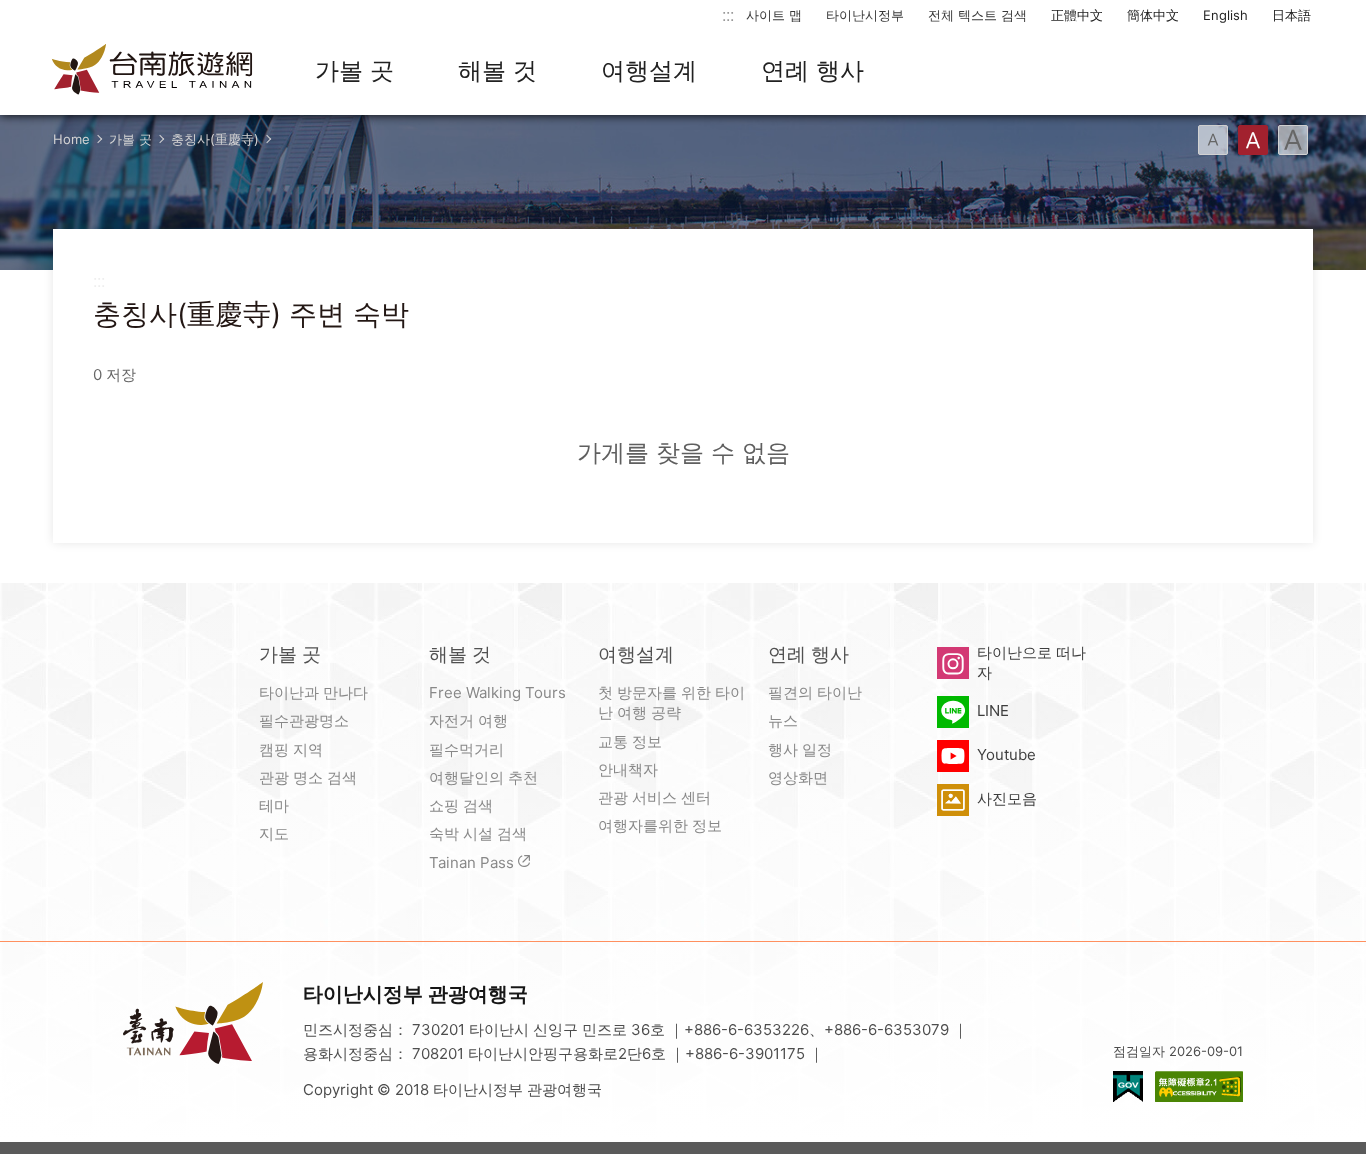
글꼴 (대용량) (1293, 140)
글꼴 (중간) (1253, 140)
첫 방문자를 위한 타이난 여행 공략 (671, 702)
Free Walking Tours (497, 692)
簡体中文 (1153, 15)
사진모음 (1007, 798)
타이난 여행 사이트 (153, 71)
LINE (993, 710)
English (1225, 15)
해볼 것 (497, 70)
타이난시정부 (865, 15)
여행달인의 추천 (483, 777)
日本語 (1291, 15)
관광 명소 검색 (308, 777)
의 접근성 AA (1199, 1086)
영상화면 (798, 777)
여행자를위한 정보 (660, 825)
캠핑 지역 (291, 749)
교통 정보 (630, 741)
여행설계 (649, 70)
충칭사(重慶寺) (215, 139)
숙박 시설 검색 (478, 833)
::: (728, 14)
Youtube (1006, 754)
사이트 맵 (774, 15)
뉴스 (783, 720)
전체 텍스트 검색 (977, 15)
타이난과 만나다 (313, 692)
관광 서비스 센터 (654, 797)
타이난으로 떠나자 (1031, 662)
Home (71, 139)
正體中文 (1077, 15)
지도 (274, 833)
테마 (274, 805)
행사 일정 (800, 749)
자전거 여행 (468, 720)
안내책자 (628, 769)
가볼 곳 (354, 70)
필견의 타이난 (815, 692)
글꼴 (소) (1213, 140)
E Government (1128, 1086)
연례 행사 (812, 70)
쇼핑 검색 (461, 805)
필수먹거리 (466, 749)
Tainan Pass (471, 862)
